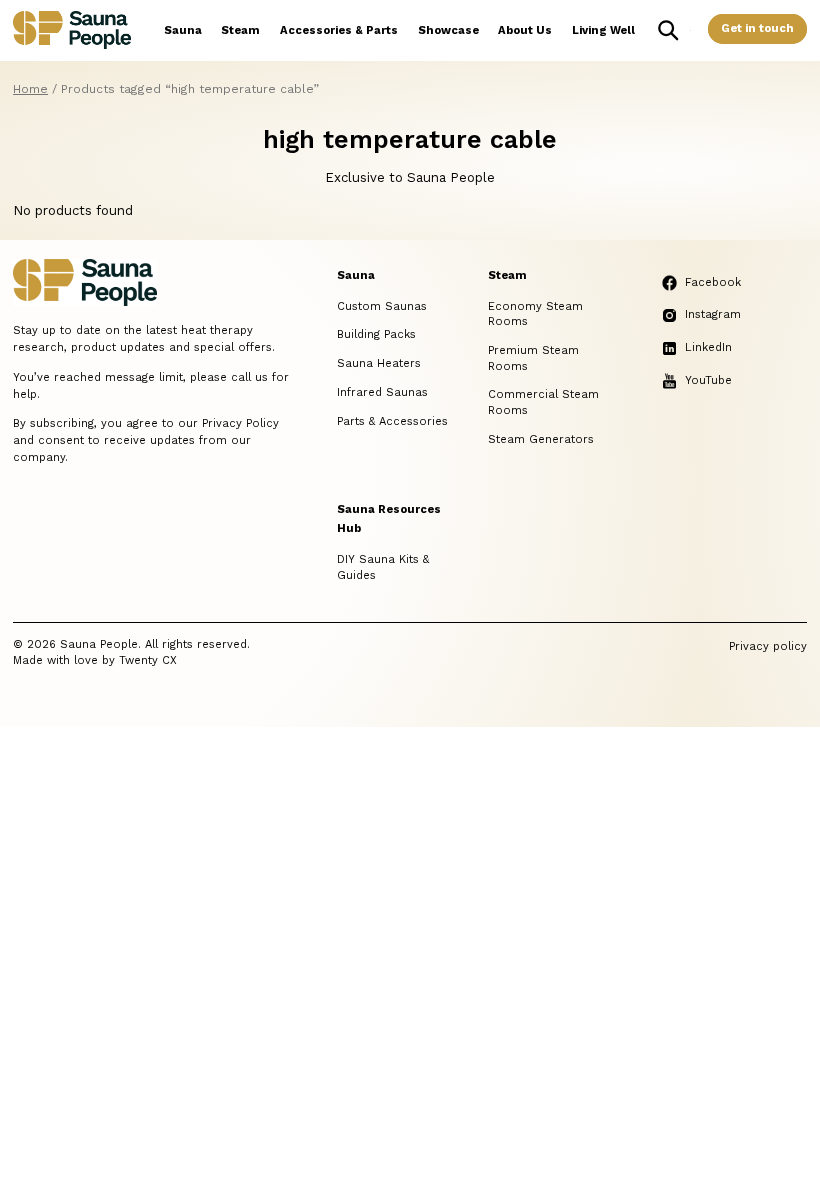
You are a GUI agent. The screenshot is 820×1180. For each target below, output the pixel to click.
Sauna (183, 30)
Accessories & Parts (339, 30)
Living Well (603, 30)
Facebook (713, 282)
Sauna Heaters (379, 363)
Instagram (713, 314)
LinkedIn (708, 347)
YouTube (708, 380)
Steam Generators (541, 439)
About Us (525, 30)
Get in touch (757, 28)
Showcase (448, 30)
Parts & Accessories (392, 421)
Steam (240, 30)
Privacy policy (768, 646)
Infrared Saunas (382, 392)
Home (30, 89)
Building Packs (376, 334)
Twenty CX (148, 660)
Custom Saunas (382, 306)
